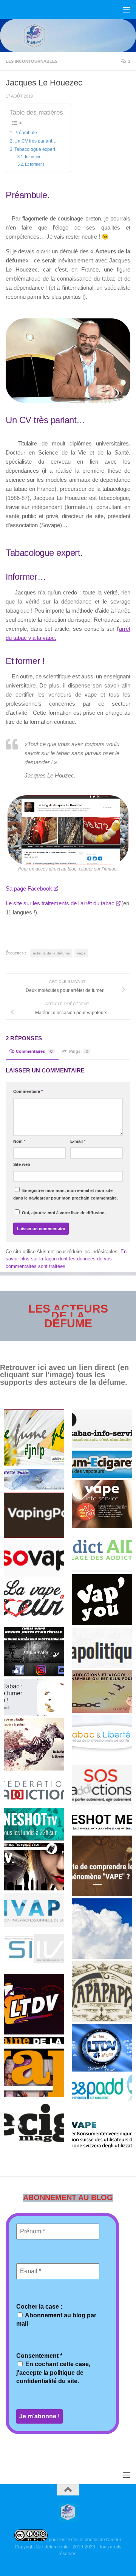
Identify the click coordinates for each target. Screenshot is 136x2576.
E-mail (78, 1141)
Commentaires (34, 1051)
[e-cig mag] (34, 2123)
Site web (22, 1164)
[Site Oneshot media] (102, 1820)
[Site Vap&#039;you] (102, 1600)
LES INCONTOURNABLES (32, 61)
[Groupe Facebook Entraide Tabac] (34, 1697)
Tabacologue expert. (35, 149)
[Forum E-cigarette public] (34, 1479)
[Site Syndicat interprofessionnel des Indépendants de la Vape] (34, 1950)
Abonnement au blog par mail (56, 2319)
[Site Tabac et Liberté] (102, 1738)
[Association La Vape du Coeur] (34, 1602)
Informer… (35, 157)
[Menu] (127, 9)
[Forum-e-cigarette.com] (102, 1464)
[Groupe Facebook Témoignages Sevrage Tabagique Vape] (34, 1867)
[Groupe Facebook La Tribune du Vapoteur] (102, 2048)
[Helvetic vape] (102, 2129)
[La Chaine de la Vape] (34, 2067)
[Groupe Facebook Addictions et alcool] (102, 1691)
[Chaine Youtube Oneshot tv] (34, 1824)
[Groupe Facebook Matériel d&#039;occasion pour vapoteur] (34, 1652)
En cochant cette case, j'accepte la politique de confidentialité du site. (53, 2373)
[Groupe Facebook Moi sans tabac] (34, 1744)
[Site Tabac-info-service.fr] (102, 1429)
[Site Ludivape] (102, 1866)
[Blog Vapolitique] (102, 1648)
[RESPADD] (102, 2089)
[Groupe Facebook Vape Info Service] (102, 1504)
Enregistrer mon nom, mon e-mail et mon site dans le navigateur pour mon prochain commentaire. (66, 1194)
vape (81, 953)
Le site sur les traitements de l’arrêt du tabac (60, 903)
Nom (19, 1141)
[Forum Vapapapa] (102, 1991)
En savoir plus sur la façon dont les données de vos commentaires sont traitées (66, 1259)
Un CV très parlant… (36, 141)
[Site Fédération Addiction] (34, 1789)
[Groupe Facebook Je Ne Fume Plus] (34, 1438)
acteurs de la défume (51, 953)
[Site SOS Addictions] (102, 1784)
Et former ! (35, 164)
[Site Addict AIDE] (102, 1551)
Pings (79, 1051)
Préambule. (26, 133)
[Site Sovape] (34, 1558)
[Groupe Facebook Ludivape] (102, 1929)
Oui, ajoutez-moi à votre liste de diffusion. (63, 1213)
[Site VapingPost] (34, 1515)
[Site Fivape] (34, 1910)
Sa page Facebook (29, 888)
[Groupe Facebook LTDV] (34, 2004)
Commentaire (28, 1091)
